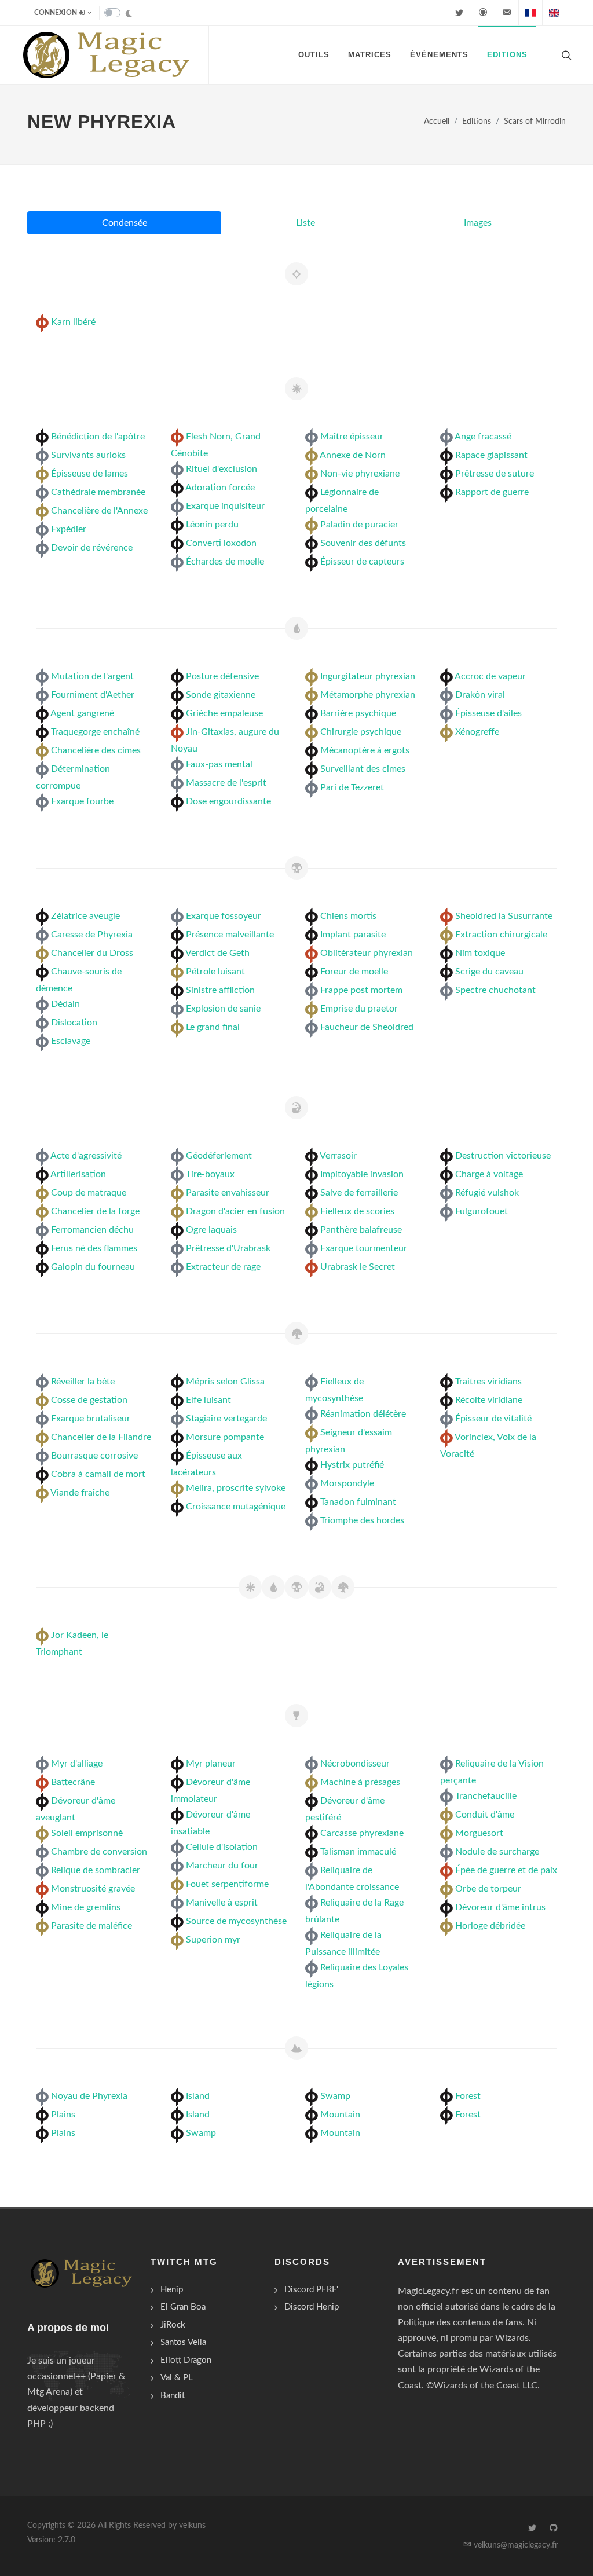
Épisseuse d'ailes (488, 713)
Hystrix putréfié (352, 1465)
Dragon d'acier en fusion (235, 1211)
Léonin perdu (212, 525)
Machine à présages (360, 1782)
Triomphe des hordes (362, 1520)
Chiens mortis (348, 916)
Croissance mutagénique (236, 1507)
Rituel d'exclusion (222, 469)
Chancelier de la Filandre (101, 1437)
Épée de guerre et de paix (506, 1870)
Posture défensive (222, 676)
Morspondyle (347, 1483)
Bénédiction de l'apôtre (98, 437)
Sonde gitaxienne (221, 695)
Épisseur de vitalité (493, 1419)
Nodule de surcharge (497, 1852)
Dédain (65, 1004)
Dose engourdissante (228, 801)
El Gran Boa (183, 2307)
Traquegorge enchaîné (95, 732)
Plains (63, 2115)
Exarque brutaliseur (91, 1419)
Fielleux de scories (357, 1211)
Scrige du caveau (489, 972)
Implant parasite (353, 935)
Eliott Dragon (186, 2360)
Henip (172, 2290)
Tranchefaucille (486, 1796)
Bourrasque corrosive (94, 1456)
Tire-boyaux (210, 1174)
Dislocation (74, 1023)
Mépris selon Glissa (225, 1382)
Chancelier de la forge (95, 1211)
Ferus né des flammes (94, 1248)
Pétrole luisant (215, 972)
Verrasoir (338, 1156)
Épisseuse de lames (89, 474)
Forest (468, 2096)
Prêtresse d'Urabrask (228, 1248)
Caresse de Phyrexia (92, 935)
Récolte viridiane (489, 1400)
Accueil (437, 121)
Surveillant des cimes (363, 769)
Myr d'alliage (77, 1764)
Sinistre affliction (220, 990)
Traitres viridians (488, 1382)
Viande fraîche (80, 1493)
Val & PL (177, 2378)
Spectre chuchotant (495, 990)
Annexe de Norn (353, 455)
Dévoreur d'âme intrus (500, 1907)
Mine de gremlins (86, 1907)
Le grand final (213, 1027)
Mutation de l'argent (92, 676)
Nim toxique (480, 953)
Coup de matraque (89, 1193)
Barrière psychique (358, 713)
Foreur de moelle (354, 972)
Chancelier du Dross (92, 953)
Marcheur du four (222, 1866)
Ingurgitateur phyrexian (368, 676)
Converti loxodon (221, 543)
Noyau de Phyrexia (89, 2096)
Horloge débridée (490, 1926)
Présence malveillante (230, 935)
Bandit (173, 2396)
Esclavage (71, 1041)
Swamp (201, 2133)
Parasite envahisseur (228, 1193)
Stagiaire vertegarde (226, 1419)
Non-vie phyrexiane (360, 474)
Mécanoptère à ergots (365, 750)
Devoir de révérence (92, 548)
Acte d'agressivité (86, 1156)
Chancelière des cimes (96, 750)
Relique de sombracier (96, 1870)
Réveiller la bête (83, 1382)
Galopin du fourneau (93, 1267)
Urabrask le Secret (358, 1267)
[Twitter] (459, 13)
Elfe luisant (208, 1400)
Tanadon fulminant (358, 1502)
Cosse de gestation (89, 1400)
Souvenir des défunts (363, 543)
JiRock (173, 2325)
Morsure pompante (225, 1437)
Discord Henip (312, 2307)
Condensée (125, 223)
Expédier (69, 529)
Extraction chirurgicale (501, 935)
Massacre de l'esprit (226, 783)
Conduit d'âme (485, 1815)
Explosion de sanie (223, 1009)
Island (198, 2096)
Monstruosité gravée (93, 1889)
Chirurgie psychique (361, 732)
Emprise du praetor (359, 1009)
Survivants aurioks (88, 455)
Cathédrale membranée (98, 492)
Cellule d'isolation (222, 1847)
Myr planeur (211, 1764)
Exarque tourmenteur (364, 1248)
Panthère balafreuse (361, 1230)
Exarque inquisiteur (225, 506)
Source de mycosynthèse (236, 1921)
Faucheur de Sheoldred (367, 1027)
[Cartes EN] (554, 13)
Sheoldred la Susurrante (504, 916)
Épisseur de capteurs (362, 562)
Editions (477, 121)
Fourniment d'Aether (93, 695)
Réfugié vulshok (487, 1193)
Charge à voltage (489, 1174)
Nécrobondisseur (355, 1764)
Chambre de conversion (99, 1852)
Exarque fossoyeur (224, 916)
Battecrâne (73, 1782)
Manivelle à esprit (222, 1903)
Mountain (340, 2115)
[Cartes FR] (530, 13)
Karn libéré (73, 322)
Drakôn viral (480, 695)
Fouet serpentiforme (227, 1884)
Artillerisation (78, 1174)
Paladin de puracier (359, 525)
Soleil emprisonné (87, 1833)
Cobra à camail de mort (98, 1474)
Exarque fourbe (82, 801)
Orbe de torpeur (488, 1889)
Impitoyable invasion (362, 1174)
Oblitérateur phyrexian (367, 953)
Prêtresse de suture (495, 474)
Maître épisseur (352, 437)
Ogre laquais (211, 1230)
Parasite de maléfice (91, 1926)
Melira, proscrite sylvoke (236, 1488)
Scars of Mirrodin (535, 121)
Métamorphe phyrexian (368, 695)
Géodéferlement (219, 1156)
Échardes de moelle (225, 562)
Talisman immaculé (358, 1852)
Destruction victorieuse (503, 1156)
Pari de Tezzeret (352, 787)
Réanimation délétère (363, 1414)
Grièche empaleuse (224, 713)
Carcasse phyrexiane (362, 1833)
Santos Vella (183, 2342)
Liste (305, 223)
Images (478, 223)
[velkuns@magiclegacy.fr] (507, 13)
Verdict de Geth (217, 953)
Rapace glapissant (491, 455)
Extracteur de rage (223, 1267)
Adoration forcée (220, 488)
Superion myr (213, 1940)
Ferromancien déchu (92, 1230)
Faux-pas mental (219, 764)
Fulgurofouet (482, 1211)
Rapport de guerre (492, 492)
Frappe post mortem (361, 990)
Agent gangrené (82, 713)
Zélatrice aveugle (85, 916)
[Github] (483, 13)
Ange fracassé (483, 437)
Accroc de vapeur (490, 676)
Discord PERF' (311, 2290)
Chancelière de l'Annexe (99, 511)
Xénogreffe (477, 732)
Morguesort (479, 1833)
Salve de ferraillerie (359, 1193)
